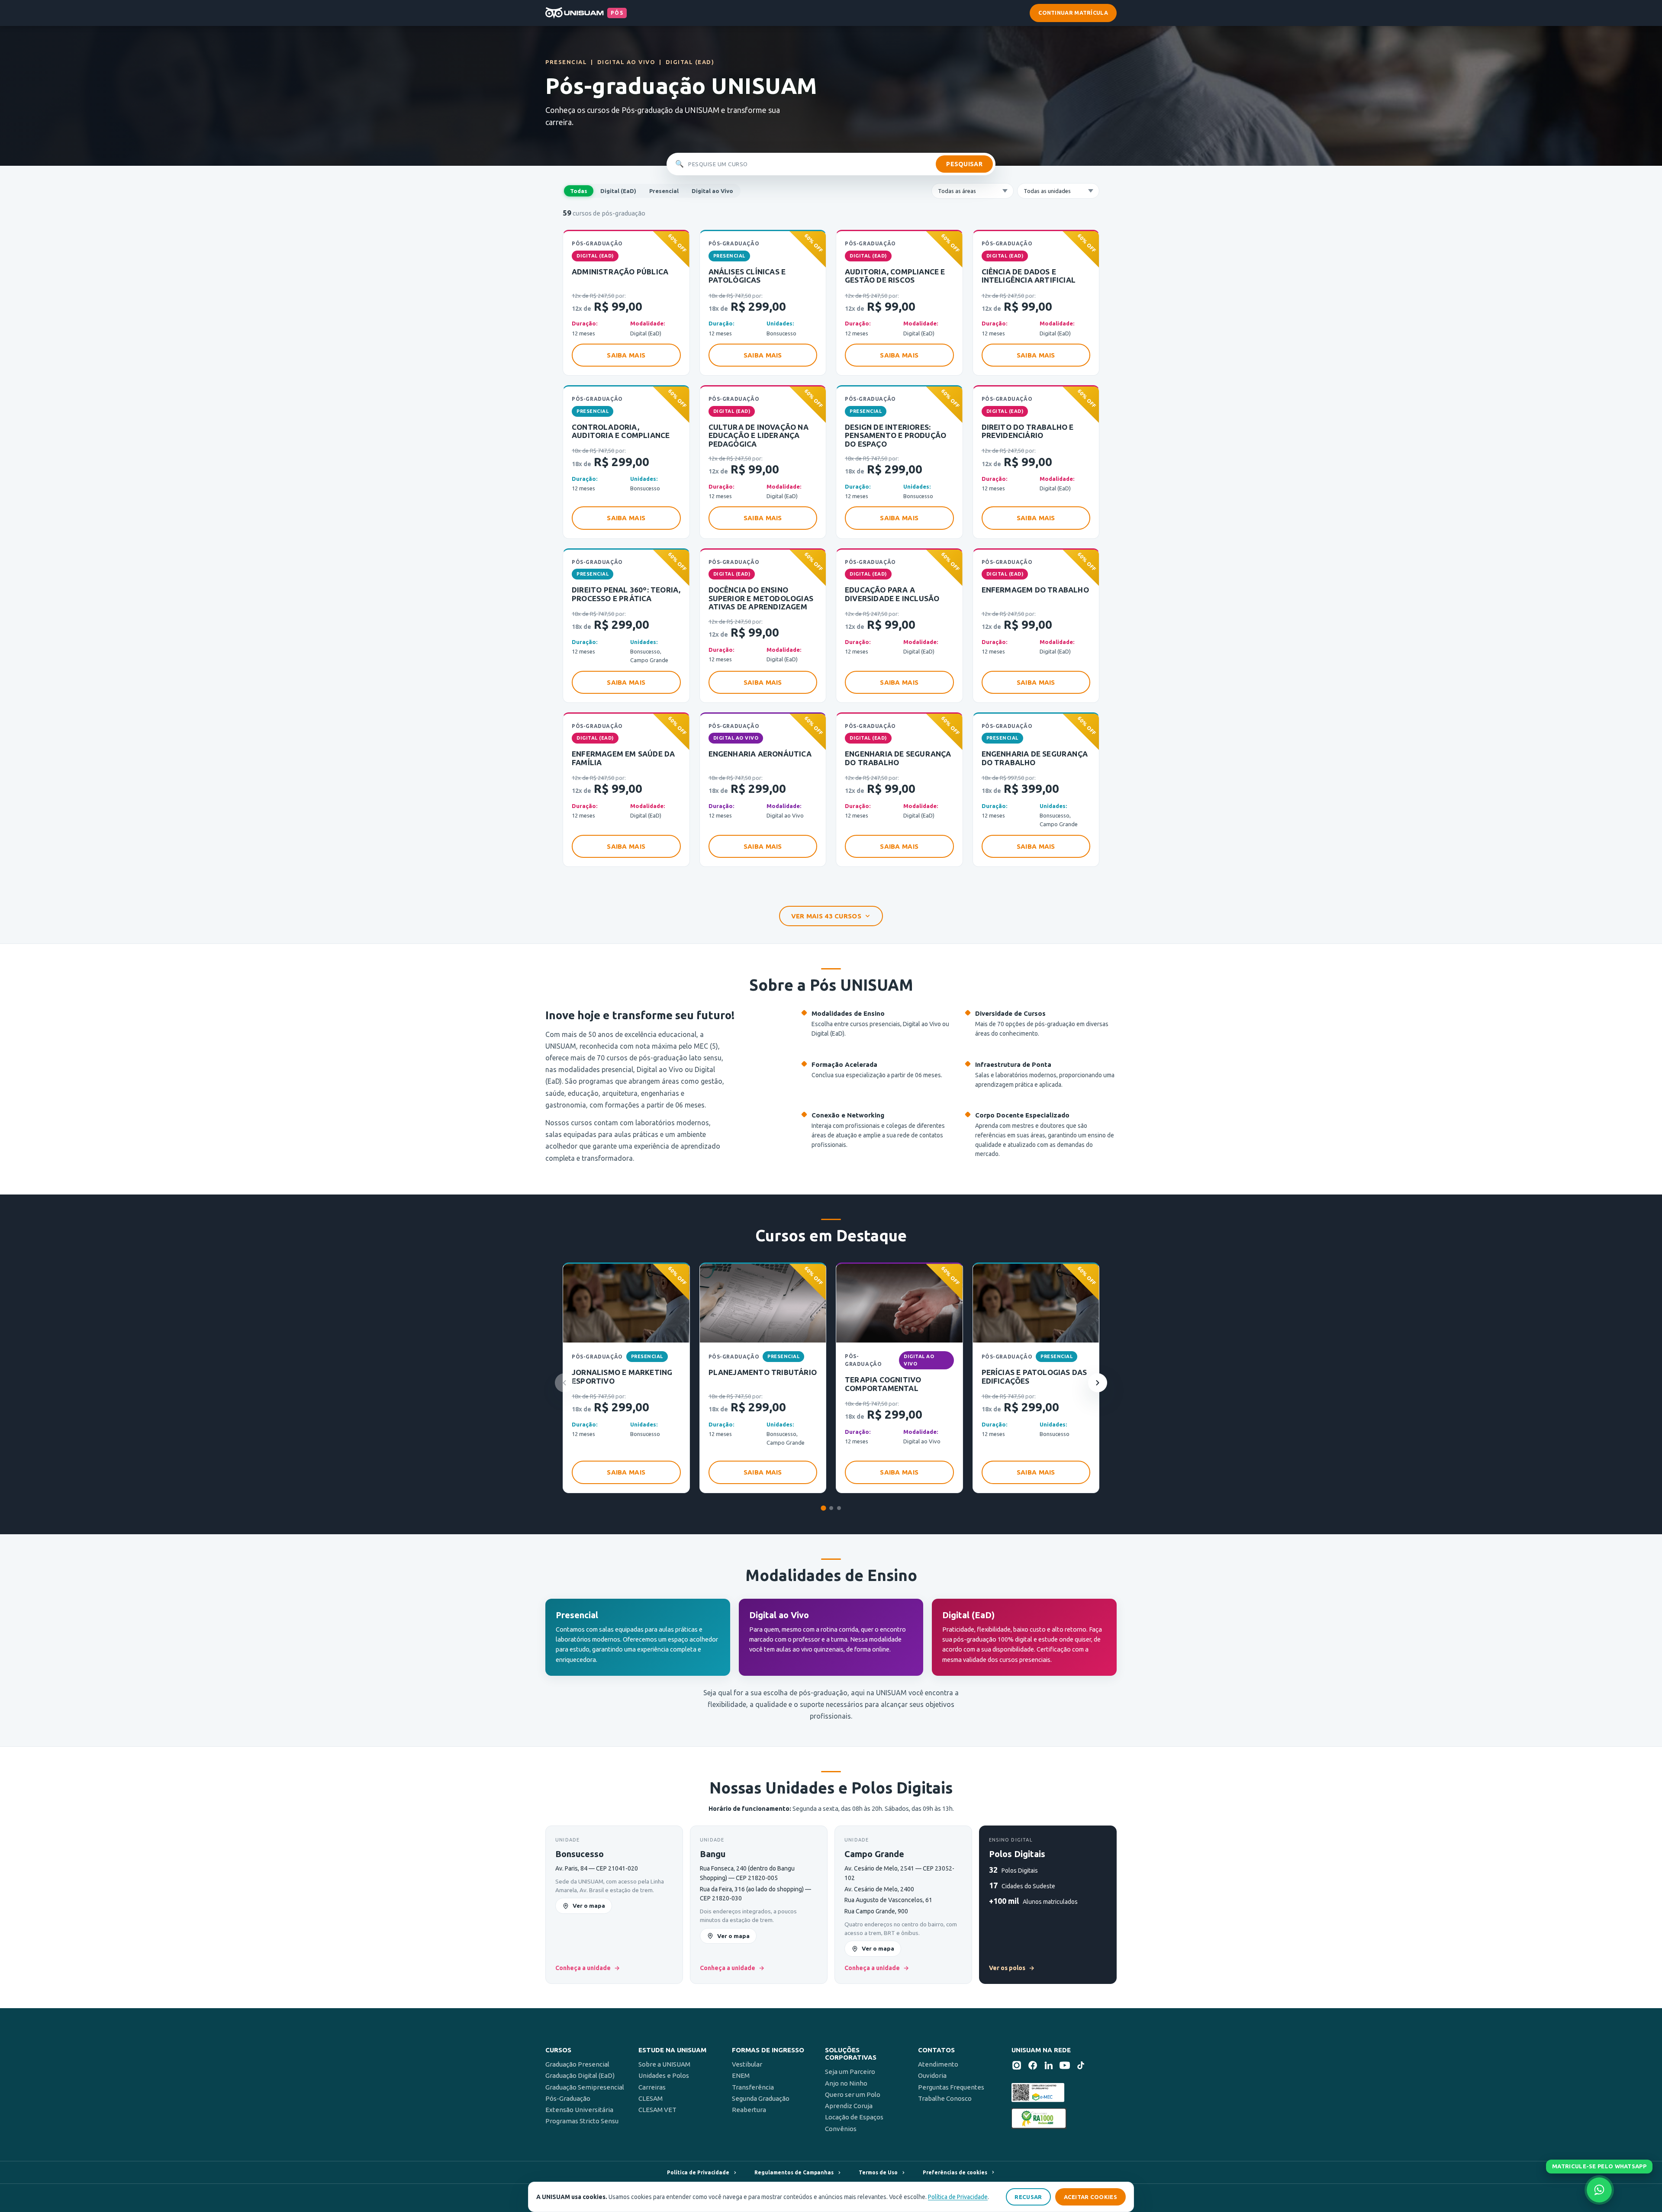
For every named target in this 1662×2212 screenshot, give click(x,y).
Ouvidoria (932, 2075)
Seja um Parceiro (850, 2072)
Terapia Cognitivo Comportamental (883, 1384)
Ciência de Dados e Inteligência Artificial (1029, 276)
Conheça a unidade (588, 1968)
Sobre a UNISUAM (664, 2064)
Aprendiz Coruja (849, 2106)
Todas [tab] (579, 191)
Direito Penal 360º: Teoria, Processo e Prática (626, 594)
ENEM (741, 2075)
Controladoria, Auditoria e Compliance (621, 431)
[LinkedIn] (1049, 2067)
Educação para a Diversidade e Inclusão (892, 594)
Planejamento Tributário (763, 1372)
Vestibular (747, 2064)
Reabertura (749, 2110)
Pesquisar (964, 164)
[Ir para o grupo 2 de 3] (831, 1508)
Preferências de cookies (955, 2172)
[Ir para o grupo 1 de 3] (823, 1508)
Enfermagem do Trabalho (1035, 590)
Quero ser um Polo (853, 2094)
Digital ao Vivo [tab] (712, 191)
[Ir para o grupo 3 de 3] (839, 1508)
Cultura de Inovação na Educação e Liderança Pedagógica (759, 435)
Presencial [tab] (664, 191)
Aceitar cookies (1091, 2197)
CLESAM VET (657, 2110)
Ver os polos (1012, 1968)
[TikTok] (1081, 2067)
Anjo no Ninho (846, 2083)
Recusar (1028, 2197)
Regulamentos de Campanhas (794, 2172)
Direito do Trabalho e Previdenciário (1028, 431)
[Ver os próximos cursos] (1098, 1383)
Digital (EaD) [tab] (618, 191)
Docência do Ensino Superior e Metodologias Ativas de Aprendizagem (761, 598)
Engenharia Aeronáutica (760, 754)
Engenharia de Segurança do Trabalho (898, 758)
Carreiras (652, 2087)
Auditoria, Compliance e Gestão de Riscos (895, 276)
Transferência (753, 2087)
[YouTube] (1065, 2067)
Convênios (841, 2129)
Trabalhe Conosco (945, 2098)
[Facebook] (1033, 2067)
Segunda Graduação (761, 2098)
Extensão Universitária (579, 2110)
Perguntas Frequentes (951, 2087)
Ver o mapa (589, 1906)
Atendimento (938, 2064)
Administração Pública (620, 272)
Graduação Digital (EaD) (580, 2075)
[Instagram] (1017, 2067)
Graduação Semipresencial (585, 2087)
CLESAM (651, 2098)
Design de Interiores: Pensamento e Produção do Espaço (895, 435)
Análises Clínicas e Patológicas (747, 276)
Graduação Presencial (577, 2064)
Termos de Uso (878, 2172)
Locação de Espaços (854, 2117)
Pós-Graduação (568, 2098)
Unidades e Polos (664, 2075)
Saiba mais (626, 355)
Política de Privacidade (958, 2197)
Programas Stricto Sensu (582, 2121)
